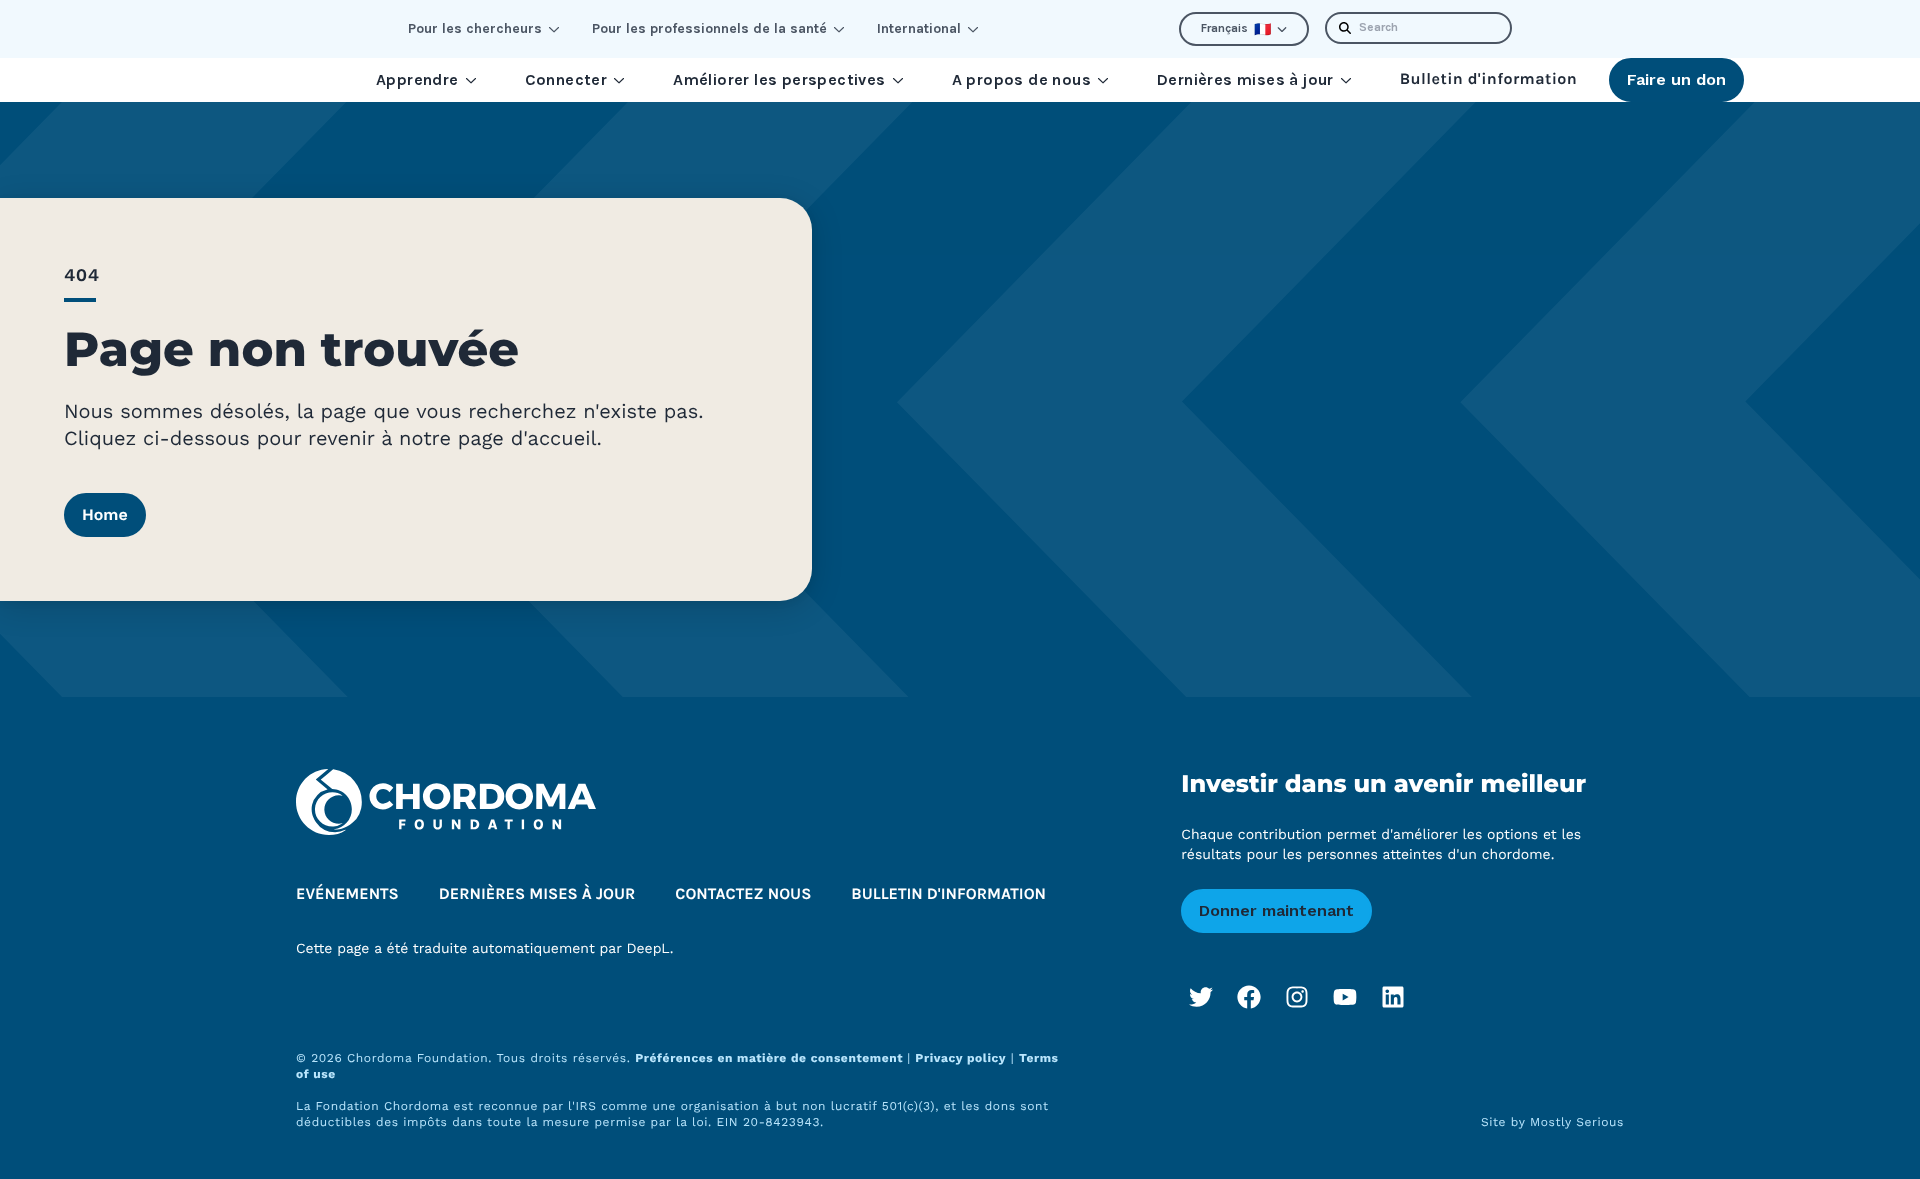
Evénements (347, 894)
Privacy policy (960, 1058)
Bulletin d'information (1488, 79)
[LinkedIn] (1393, 997)
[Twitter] (1201, 997)
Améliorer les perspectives (779, 79)
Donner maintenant (1276, 910)
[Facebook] (1249, 997)
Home (105, 514)
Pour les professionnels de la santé (709, 28)
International (919, 28)
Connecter (566, 79)
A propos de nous (1021, 79)
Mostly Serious (1577, 1122)
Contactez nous (743, 894)
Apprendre (417, 79)
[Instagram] (1297, 997)
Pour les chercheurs (475, 28)
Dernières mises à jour (1245, 79)
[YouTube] (1345, 997)
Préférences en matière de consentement (771, 1058)
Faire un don (1676, 79)
